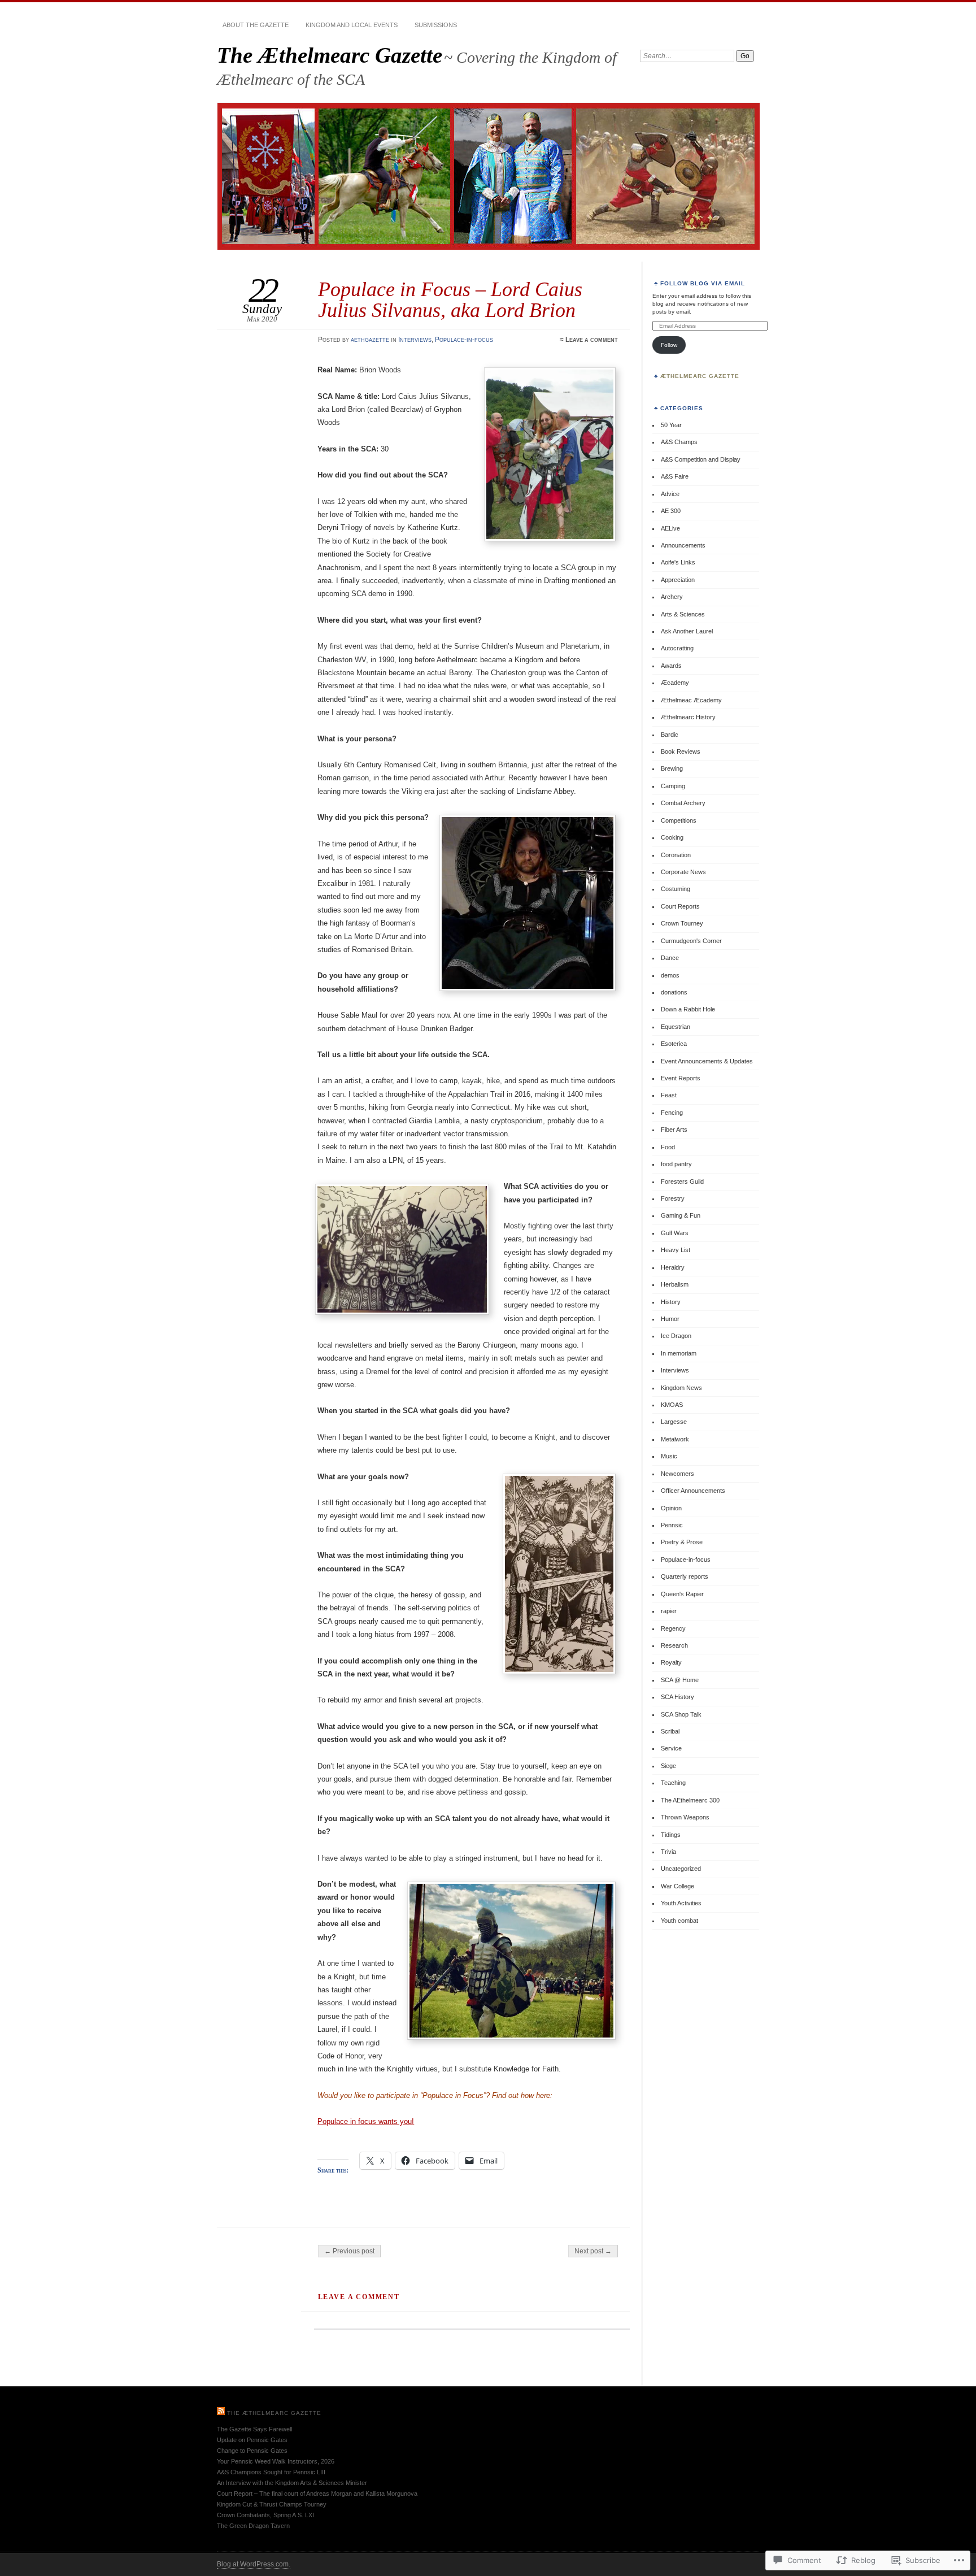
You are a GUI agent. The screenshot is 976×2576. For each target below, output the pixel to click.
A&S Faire (675, 476)
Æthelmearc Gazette (700, 376)
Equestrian (676, 1027)
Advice (670, 494)
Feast (669, 1095)
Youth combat (679, 1921)
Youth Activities (681, 1903)
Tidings (671, 1835)
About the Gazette (256, 25)
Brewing (672, 768)
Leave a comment (592, 340)
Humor (670, 1319)
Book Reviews (681, 751)
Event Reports (681, 1078)
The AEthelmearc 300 (690, 1800)
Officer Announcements (693, 1491)
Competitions (679, 820)
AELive (670, 528)
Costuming (676, 889)
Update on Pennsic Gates (252, 2440)
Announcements (683, 545)
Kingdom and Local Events (352, 25)
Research (674, 1645)
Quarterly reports (685, 1576)
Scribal (670, 1731)
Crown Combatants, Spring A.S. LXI (265, 2515)
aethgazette (370, 340)
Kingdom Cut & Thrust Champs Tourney (272, 2504)
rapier (669, 1611)
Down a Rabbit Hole (688, 1009)
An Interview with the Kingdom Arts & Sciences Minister (292, 2483)
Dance (670, 958)
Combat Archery (683, 803)
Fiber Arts (674, 1130)
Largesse (674, 1422)
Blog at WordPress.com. (254, 2564)
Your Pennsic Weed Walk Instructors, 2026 (276, 2461)
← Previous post (349, 2251)
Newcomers (677, 1474)
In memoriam (679, 1353)
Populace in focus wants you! (366, 2121)
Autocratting (677, 648)
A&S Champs (679, 442)
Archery (672, 597)
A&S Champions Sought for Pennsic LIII (271, 2472)
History (671, 1302)
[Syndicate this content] (221, 2413)
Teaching (673, 1783)
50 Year (671, 425)
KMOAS (672, 1405)
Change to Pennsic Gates (252, 2451)
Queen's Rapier (682, 1594)
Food (668, 1147)
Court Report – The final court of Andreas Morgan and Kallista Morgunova (317, 2494)
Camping (673, 786)
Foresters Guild (682, 1181)
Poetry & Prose (682, 1542)
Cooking (672, 837)
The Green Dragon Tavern (253, 2526)
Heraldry (673, 1267)
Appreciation (678, 580)
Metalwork (675, 1439)
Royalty (671, 1662)
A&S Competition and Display (701, 459)
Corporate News (683, 872)
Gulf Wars (675, 1233)
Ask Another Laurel (687, 631)
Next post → (593, 2251)
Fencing (672, 1113)
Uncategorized (681, 1869)
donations (674, 992)
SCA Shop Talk (681, 1714)
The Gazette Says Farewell (254, 2429)
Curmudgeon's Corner (691, 941)
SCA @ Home (680, 1680)
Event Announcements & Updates (707, 1061)
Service (671, 1748)
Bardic (670, 735)
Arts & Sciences (683, 614)
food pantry (676, 1164)
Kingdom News (681, 1388)
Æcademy (675, 683)
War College (677, 1886)
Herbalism (675, 1284)
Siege (668, 1766)
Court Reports (680, 906)
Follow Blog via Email (703, 283)
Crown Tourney (682, 923)
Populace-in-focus (464, 340)
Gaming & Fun (681, 1215)
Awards (671, 666)
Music (669, 1456)
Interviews (415, 340)
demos (670, 975)
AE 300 (671, 511)
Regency (673, 1628)
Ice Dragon (676, 1336)
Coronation (676, 855)
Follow (669, 345)
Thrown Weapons (685, 1817)
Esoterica (674, 1044)
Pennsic (672, 1525)
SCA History (677, 1697)
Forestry (673, 1198)
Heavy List (676, 1250)
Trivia (668, 1852)
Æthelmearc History (688, 717)
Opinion (671, 1508)
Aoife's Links (678, 562)
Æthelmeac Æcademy (691, 700)
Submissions (436, 25)
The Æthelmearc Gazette (330, 55)
